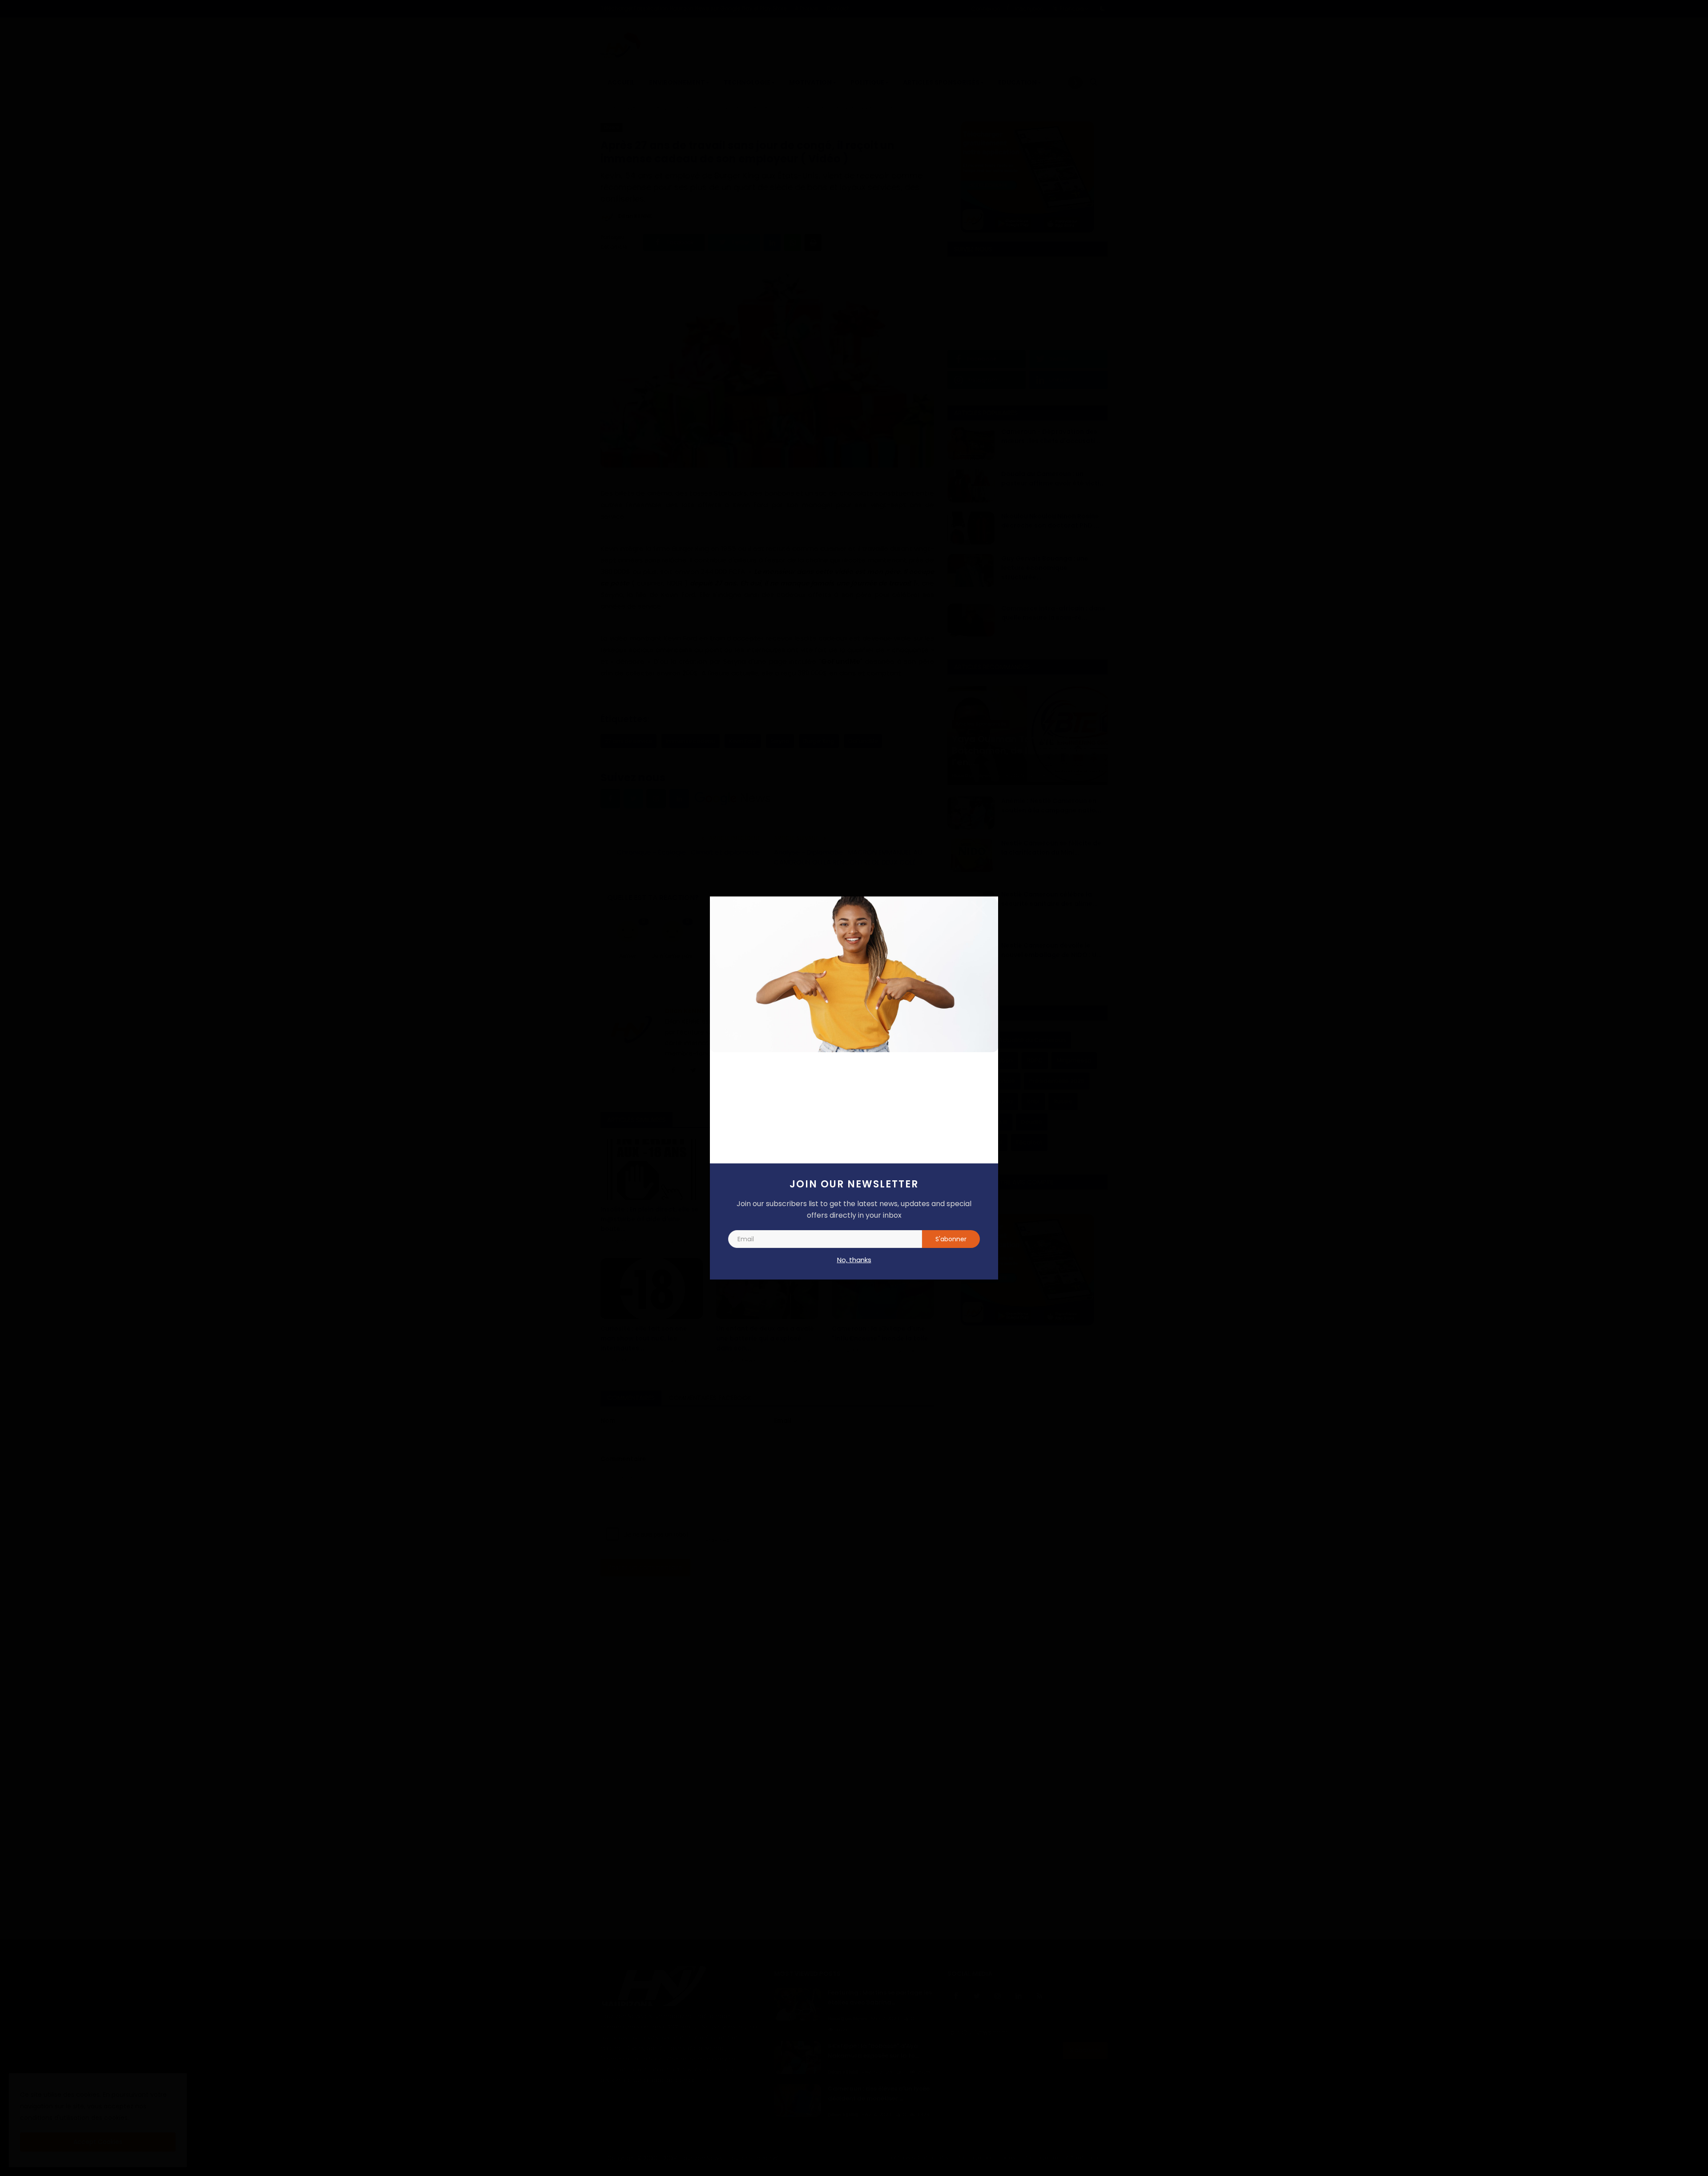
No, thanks (854, 1260)
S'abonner (951, 1239)
